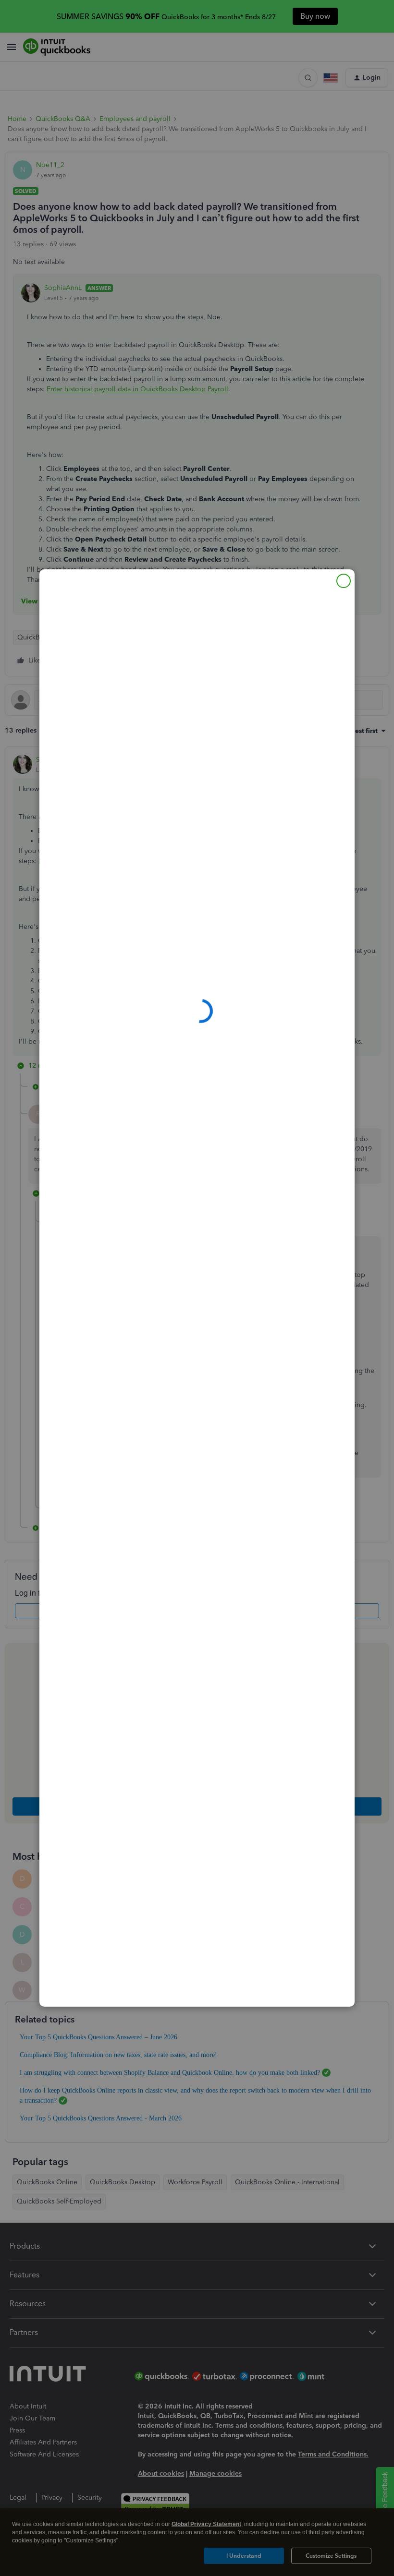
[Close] (344, 581)
